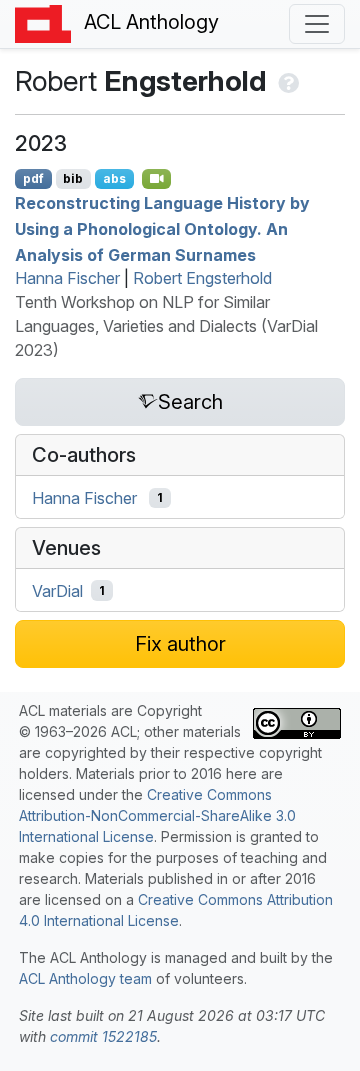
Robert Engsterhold (202, 278)
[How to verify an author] (286, 81)
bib (73, 178)
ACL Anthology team (85, 978)
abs (114, 178)
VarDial (57, 591)
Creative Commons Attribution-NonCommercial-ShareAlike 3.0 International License (157, 815)
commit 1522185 (103, 1036)
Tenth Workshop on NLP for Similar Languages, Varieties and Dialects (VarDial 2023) (166, 326)
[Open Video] (157, 179)
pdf (33, 178)
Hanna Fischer (67, 278)
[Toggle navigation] (317, 24)
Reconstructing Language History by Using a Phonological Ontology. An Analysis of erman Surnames (162, 228)
